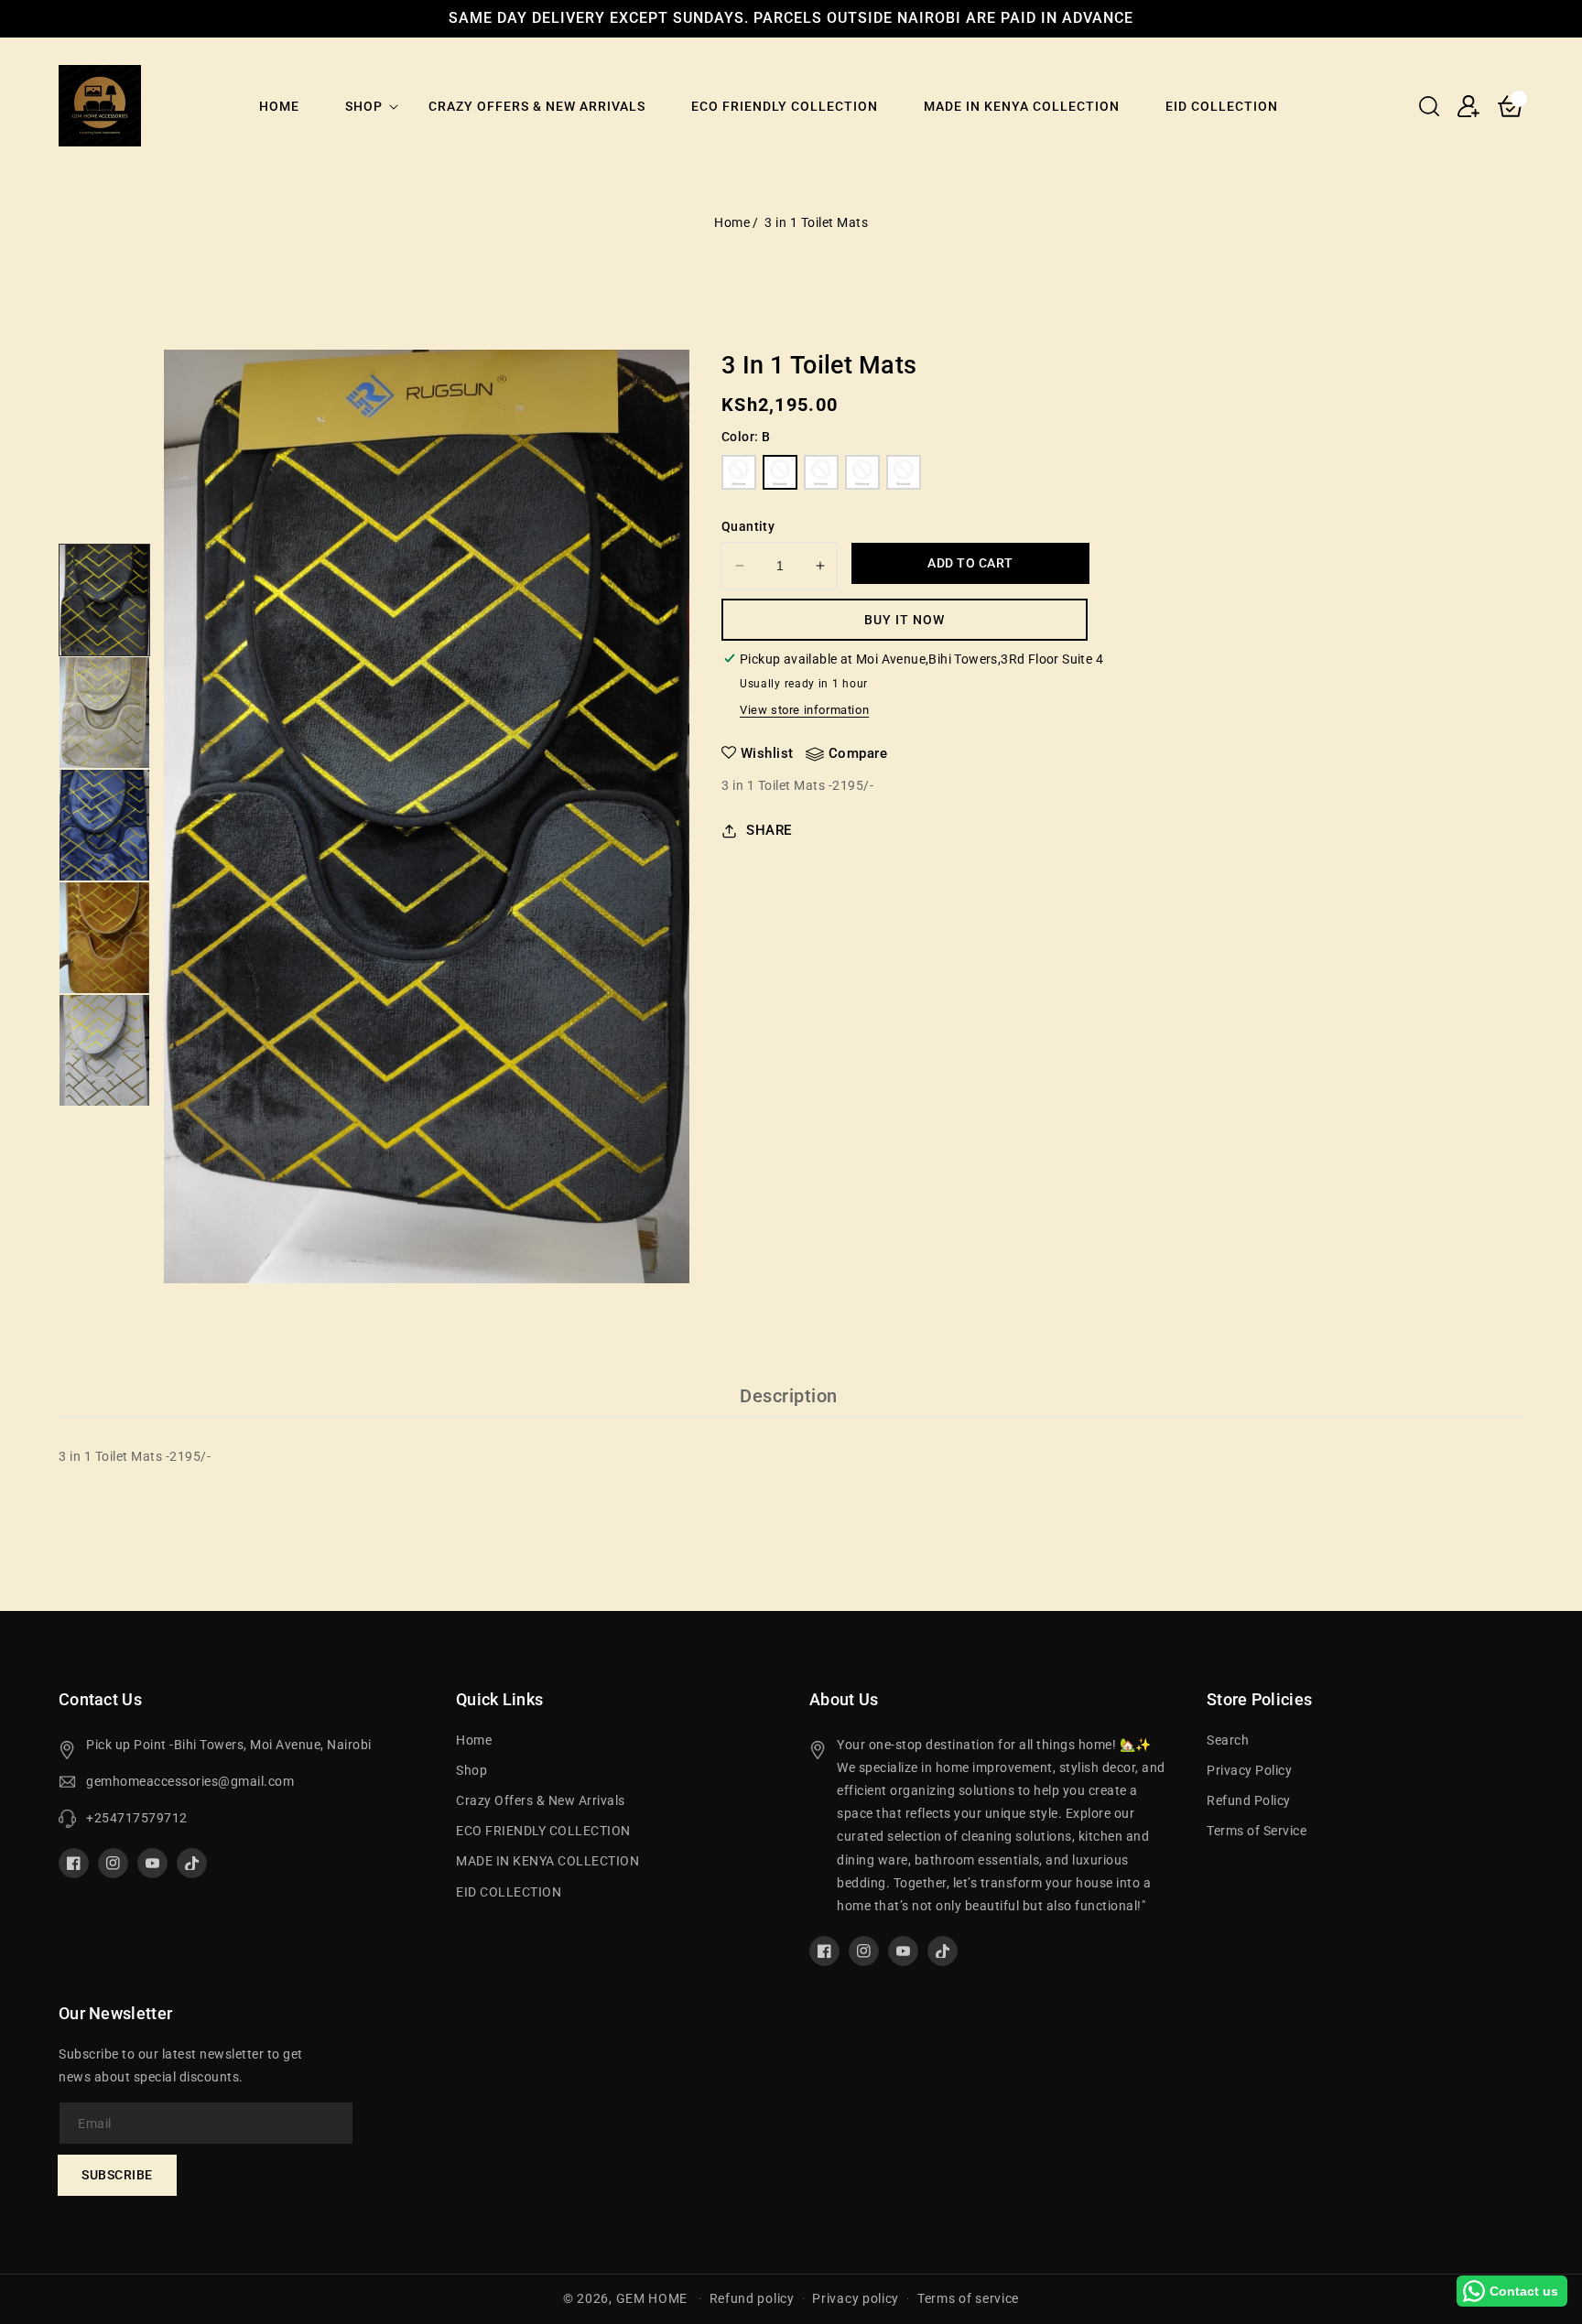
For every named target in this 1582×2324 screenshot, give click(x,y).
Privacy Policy (1249, 1770)
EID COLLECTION (509, 1892)
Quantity (748, 526)
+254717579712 (137, 1818)
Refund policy (752, 2298)
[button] (1429, 106)
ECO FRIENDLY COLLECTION (543, 1831)
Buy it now (905, 620)
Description (789, 1396)
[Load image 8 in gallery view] (104, 825)
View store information (804, 710)
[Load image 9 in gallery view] (104, 938)
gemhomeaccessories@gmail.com (190, 1781)
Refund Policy (1249, 1800)
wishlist (767, 753)
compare (858, 753)
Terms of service (968, 2298)
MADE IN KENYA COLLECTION (547, 1861)
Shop (364, 106)
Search (1228, 1740)
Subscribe (117, 2175)
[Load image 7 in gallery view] (104, 713)
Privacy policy (856, 2298)
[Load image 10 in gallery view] (104, 1050)
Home (732, 222)
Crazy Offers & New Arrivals (541, 1800)
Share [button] (769, 830)
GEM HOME (652, 2298)
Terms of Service (1257, 1831)
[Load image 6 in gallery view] (104, 600)
